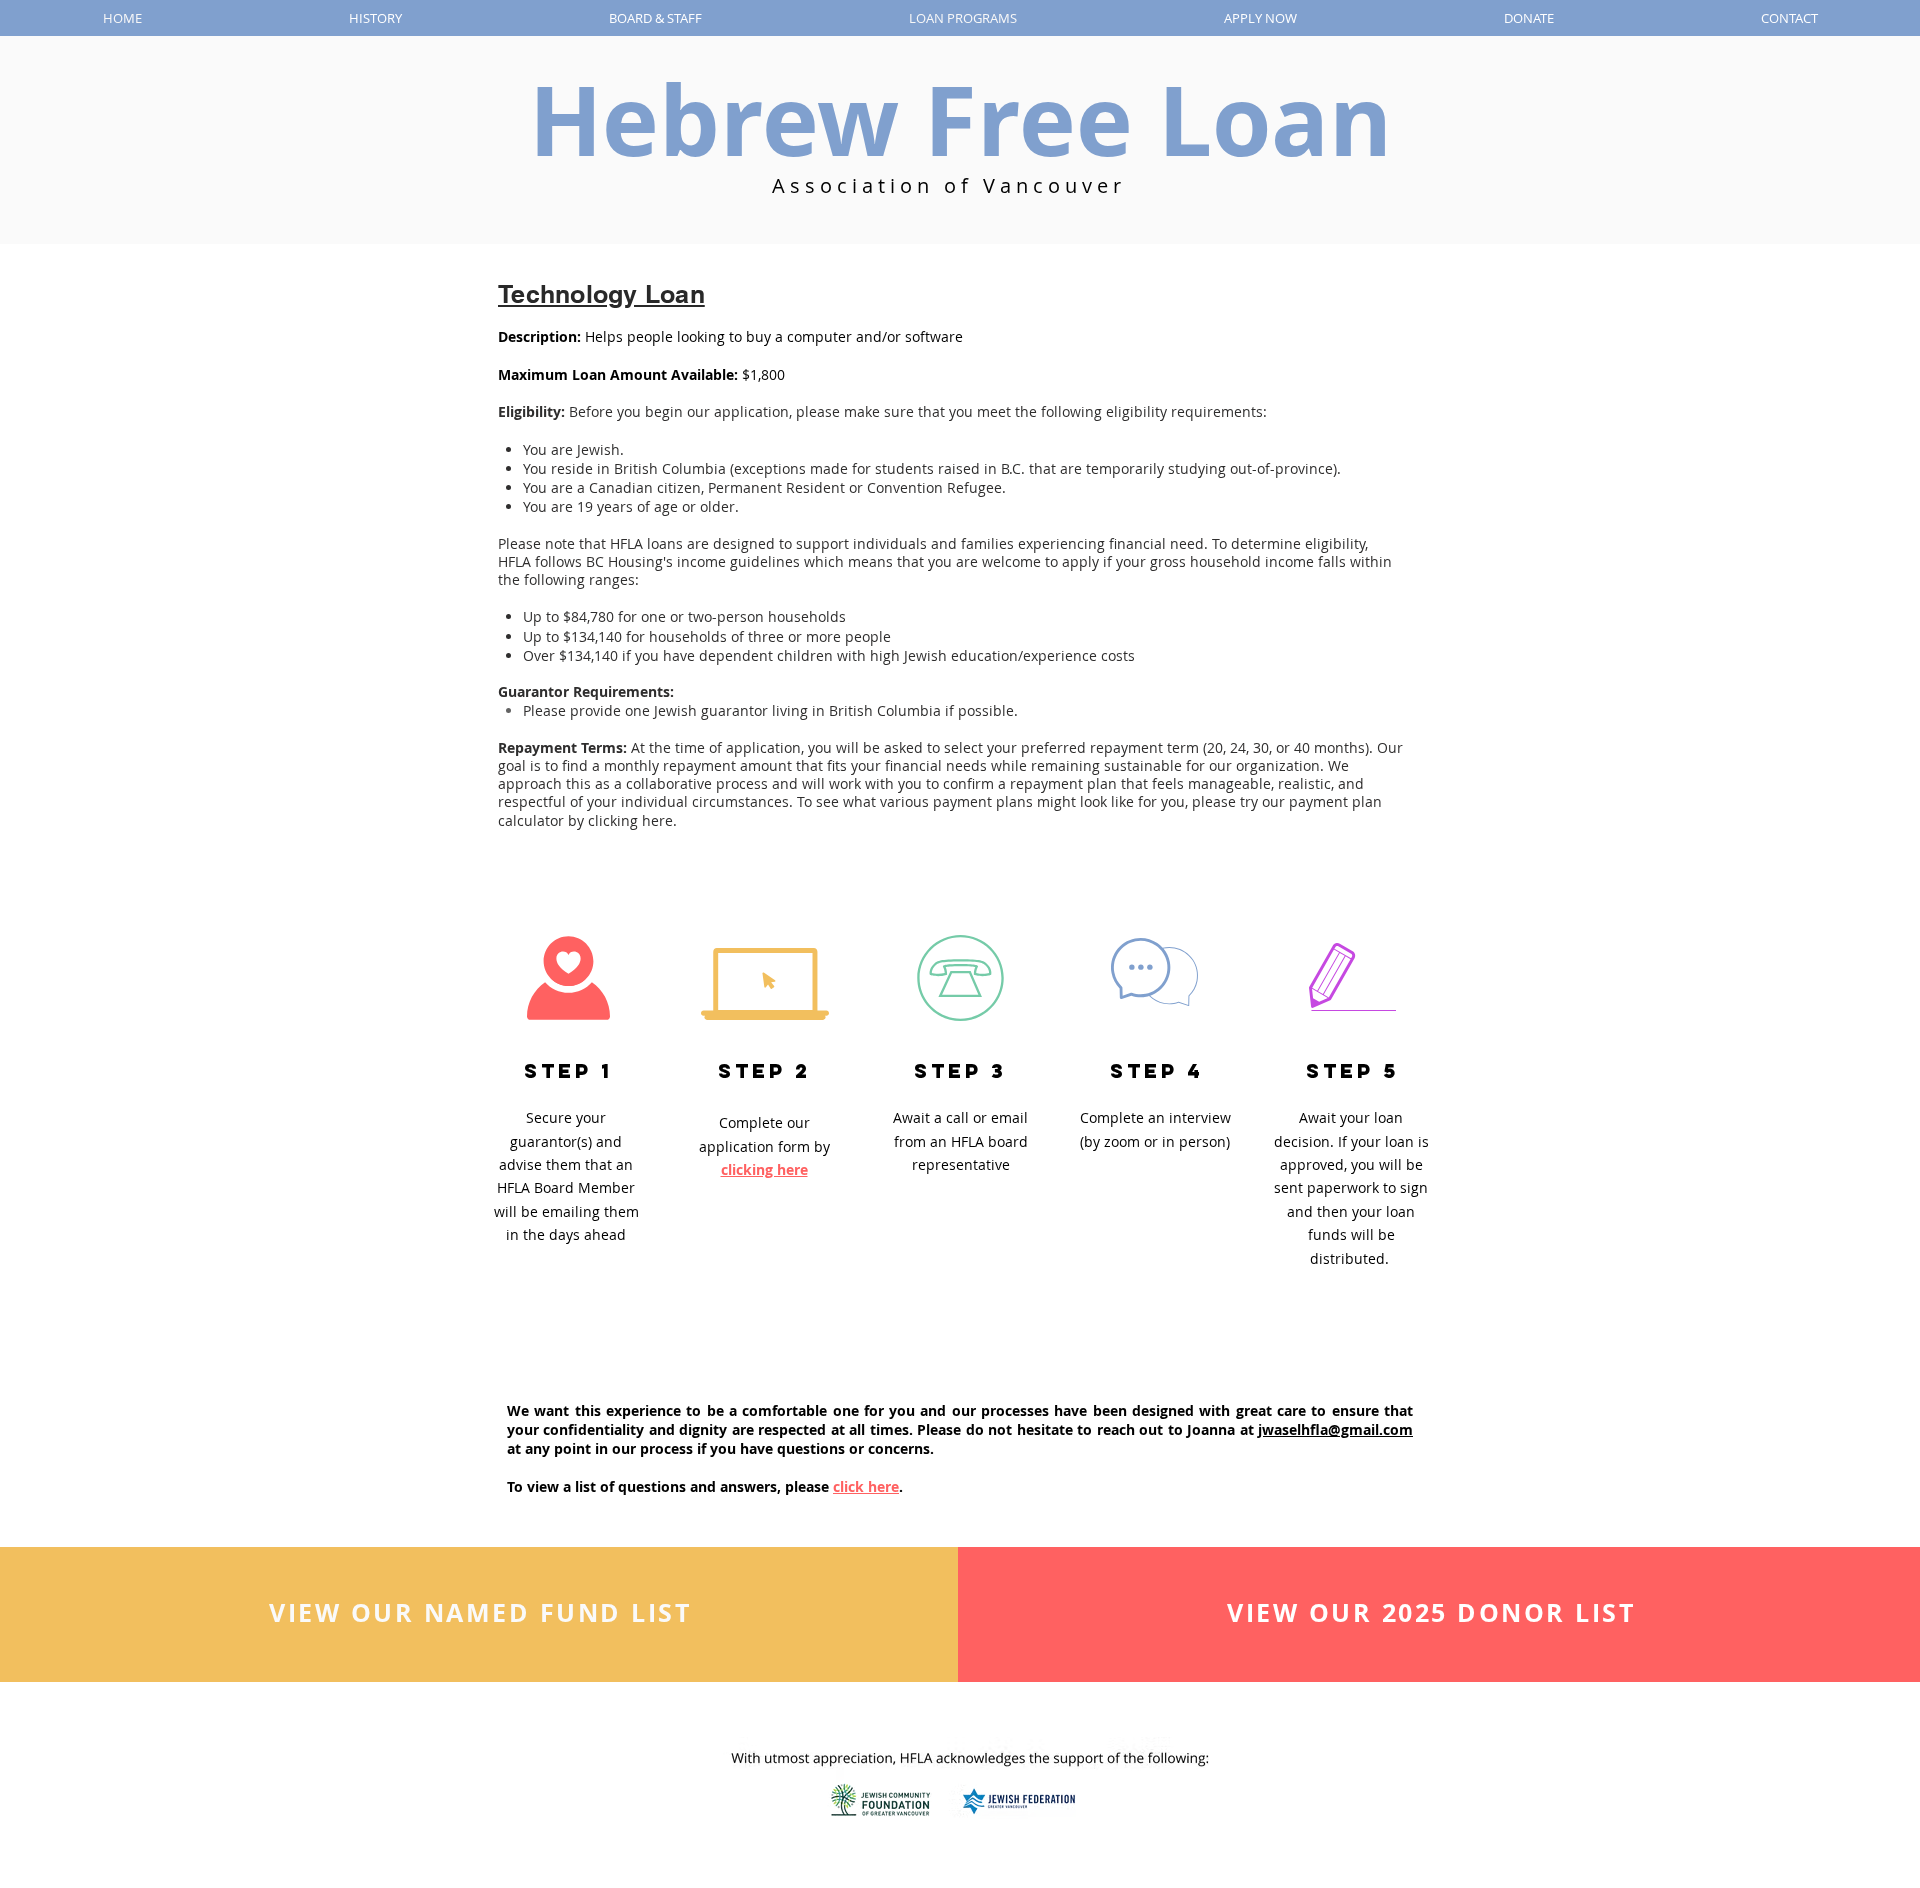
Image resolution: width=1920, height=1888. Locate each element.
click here (866, 1486)
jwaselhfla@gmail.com (1335, 1429)
